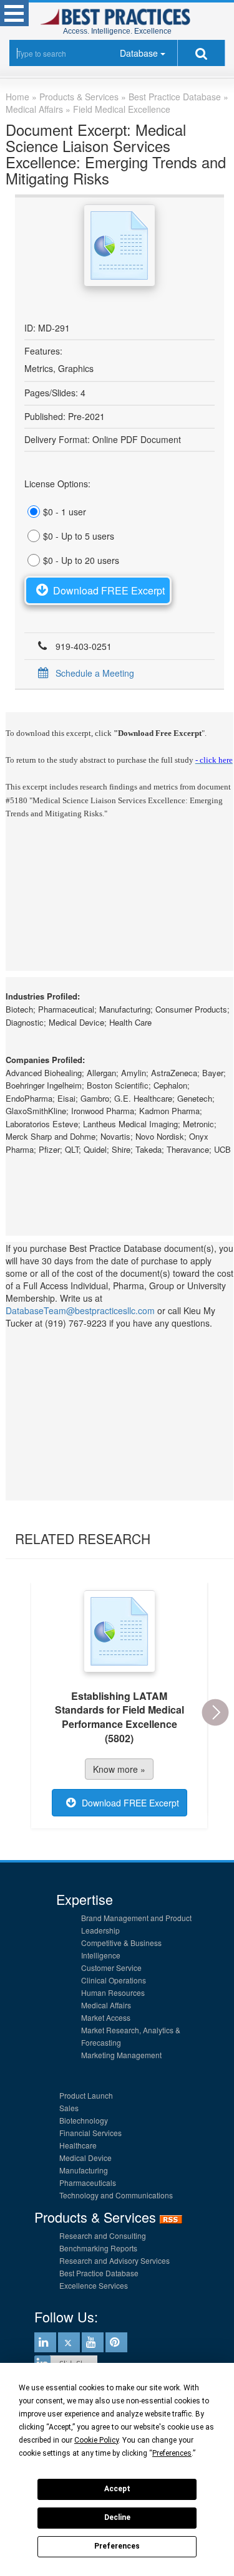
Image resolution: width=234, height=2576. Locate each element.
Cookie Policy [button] (96, 2440)
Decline (117, 2517)
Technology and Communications (116, 2195)
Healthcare (78, 2145)
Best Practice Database (99, 2273)
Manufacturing (84, 2170)
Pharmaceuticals (88, 2182)
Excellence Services (94, 2285)
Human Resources (113, 1992)
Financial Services (90, 2133)
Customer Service (111, 1968)
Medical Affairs (106, 2005)
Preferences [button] (172, 2453)
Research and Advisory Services (115, 2260)
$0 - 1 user (65, 512)
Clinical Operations (114, 1980)
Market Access (106, 2017)
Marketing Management (121, 2055)
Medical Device (85, 2158)
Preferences (117, 2546)
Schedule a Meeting (95, 673)
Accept (117, 2489)
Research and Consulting (103, 2235)
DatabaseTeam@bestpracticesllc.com (80, 1310)
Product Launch (86, 2095)
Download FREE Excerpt (109, 590)
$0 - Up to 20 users (81, 560)
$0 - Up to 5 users (79, 536)
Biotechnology (84, 2120)
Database (139, 53)
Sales (69, 2108)
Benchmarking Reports (98, 2248)
